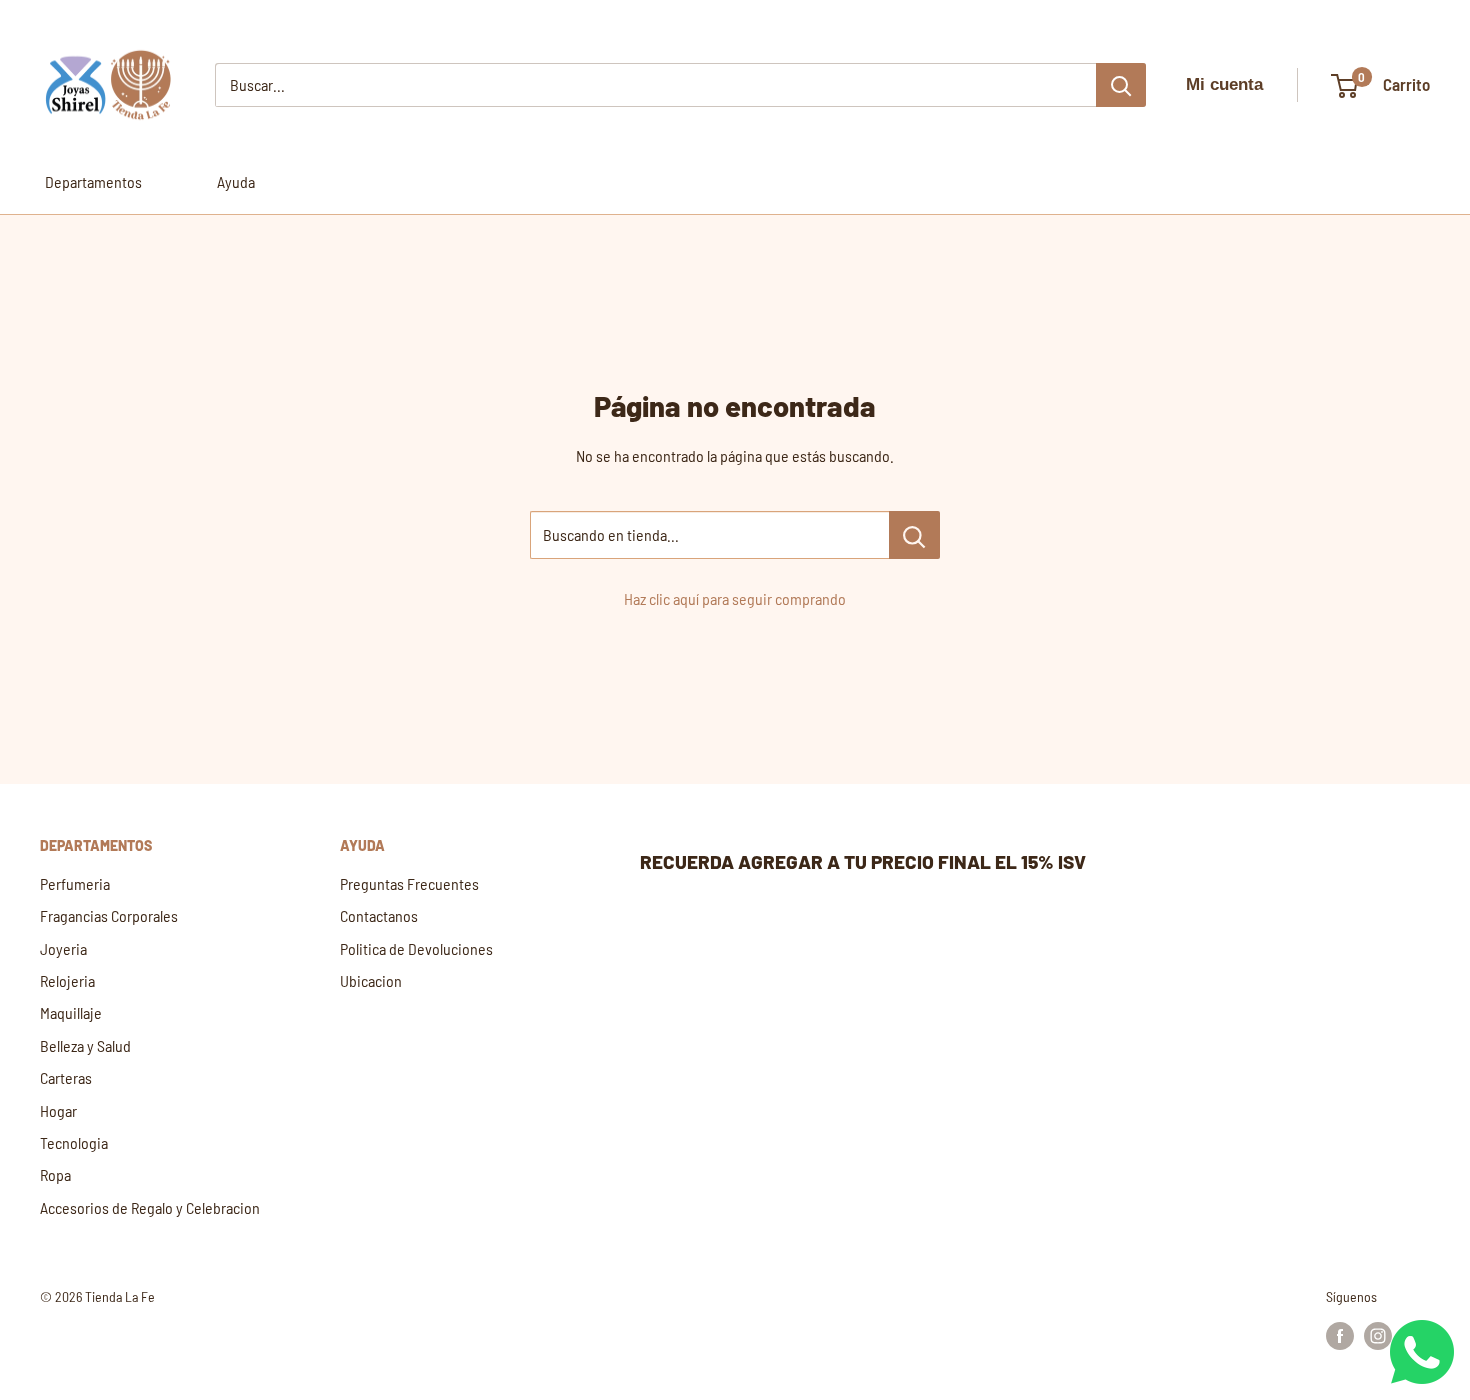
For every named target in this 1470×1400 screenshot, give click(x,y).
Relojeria (67, 980)
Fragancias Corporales (109, 915)
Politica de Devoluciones (416, 948)
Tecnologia (74, 1142)
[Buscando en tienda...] (914, 535)
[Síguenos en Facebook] (1340, 1336)
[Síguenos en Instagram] (1378, 1336)
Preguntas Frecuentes (409, 883)
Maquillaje (71, 1012)
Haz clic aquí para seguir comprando (735, 598)
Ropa (55, 1174)
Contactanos (379, 915)
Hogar (58, 1110)
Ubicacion (371, 980)
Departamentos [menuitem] (93, 181)
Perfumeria (75, 883)
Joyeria (63, 948)
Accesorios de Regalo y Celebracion (150, 1207)
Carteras (66, 1077)
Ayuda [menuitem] (236, 181)
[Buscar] (1121, 85)
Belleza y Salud (85, 1045)
